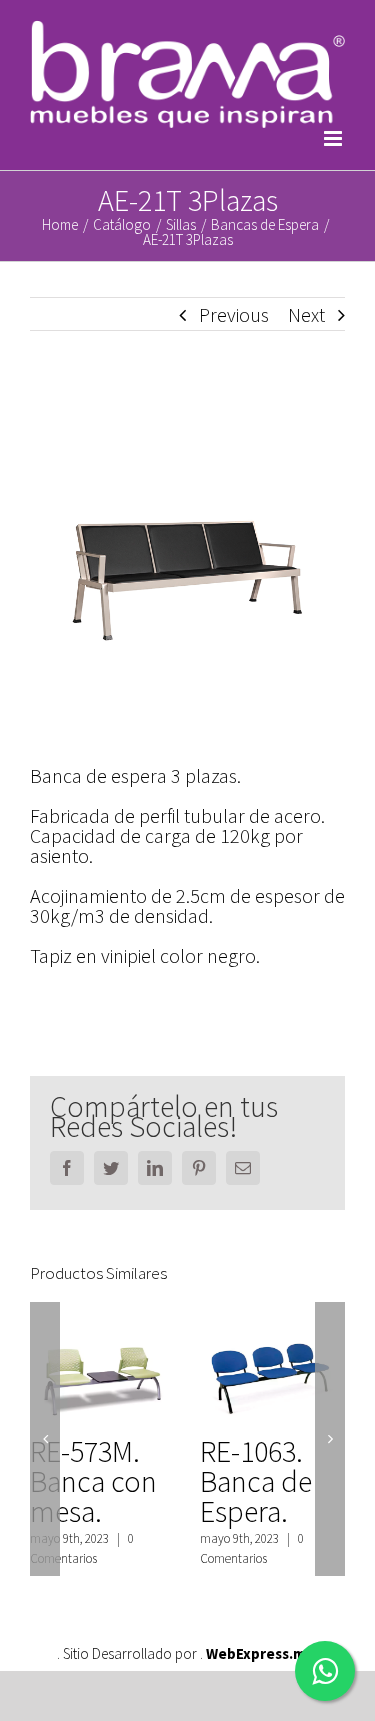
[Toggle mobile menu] (334, 138)
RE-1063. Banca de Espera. (256, 1481)
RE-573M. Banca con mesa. (93, 1481)
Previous (234, 314)
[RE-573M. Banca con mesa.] (102, 1365)
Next (306, 314)
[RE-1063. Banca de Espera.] (272, 1365)
